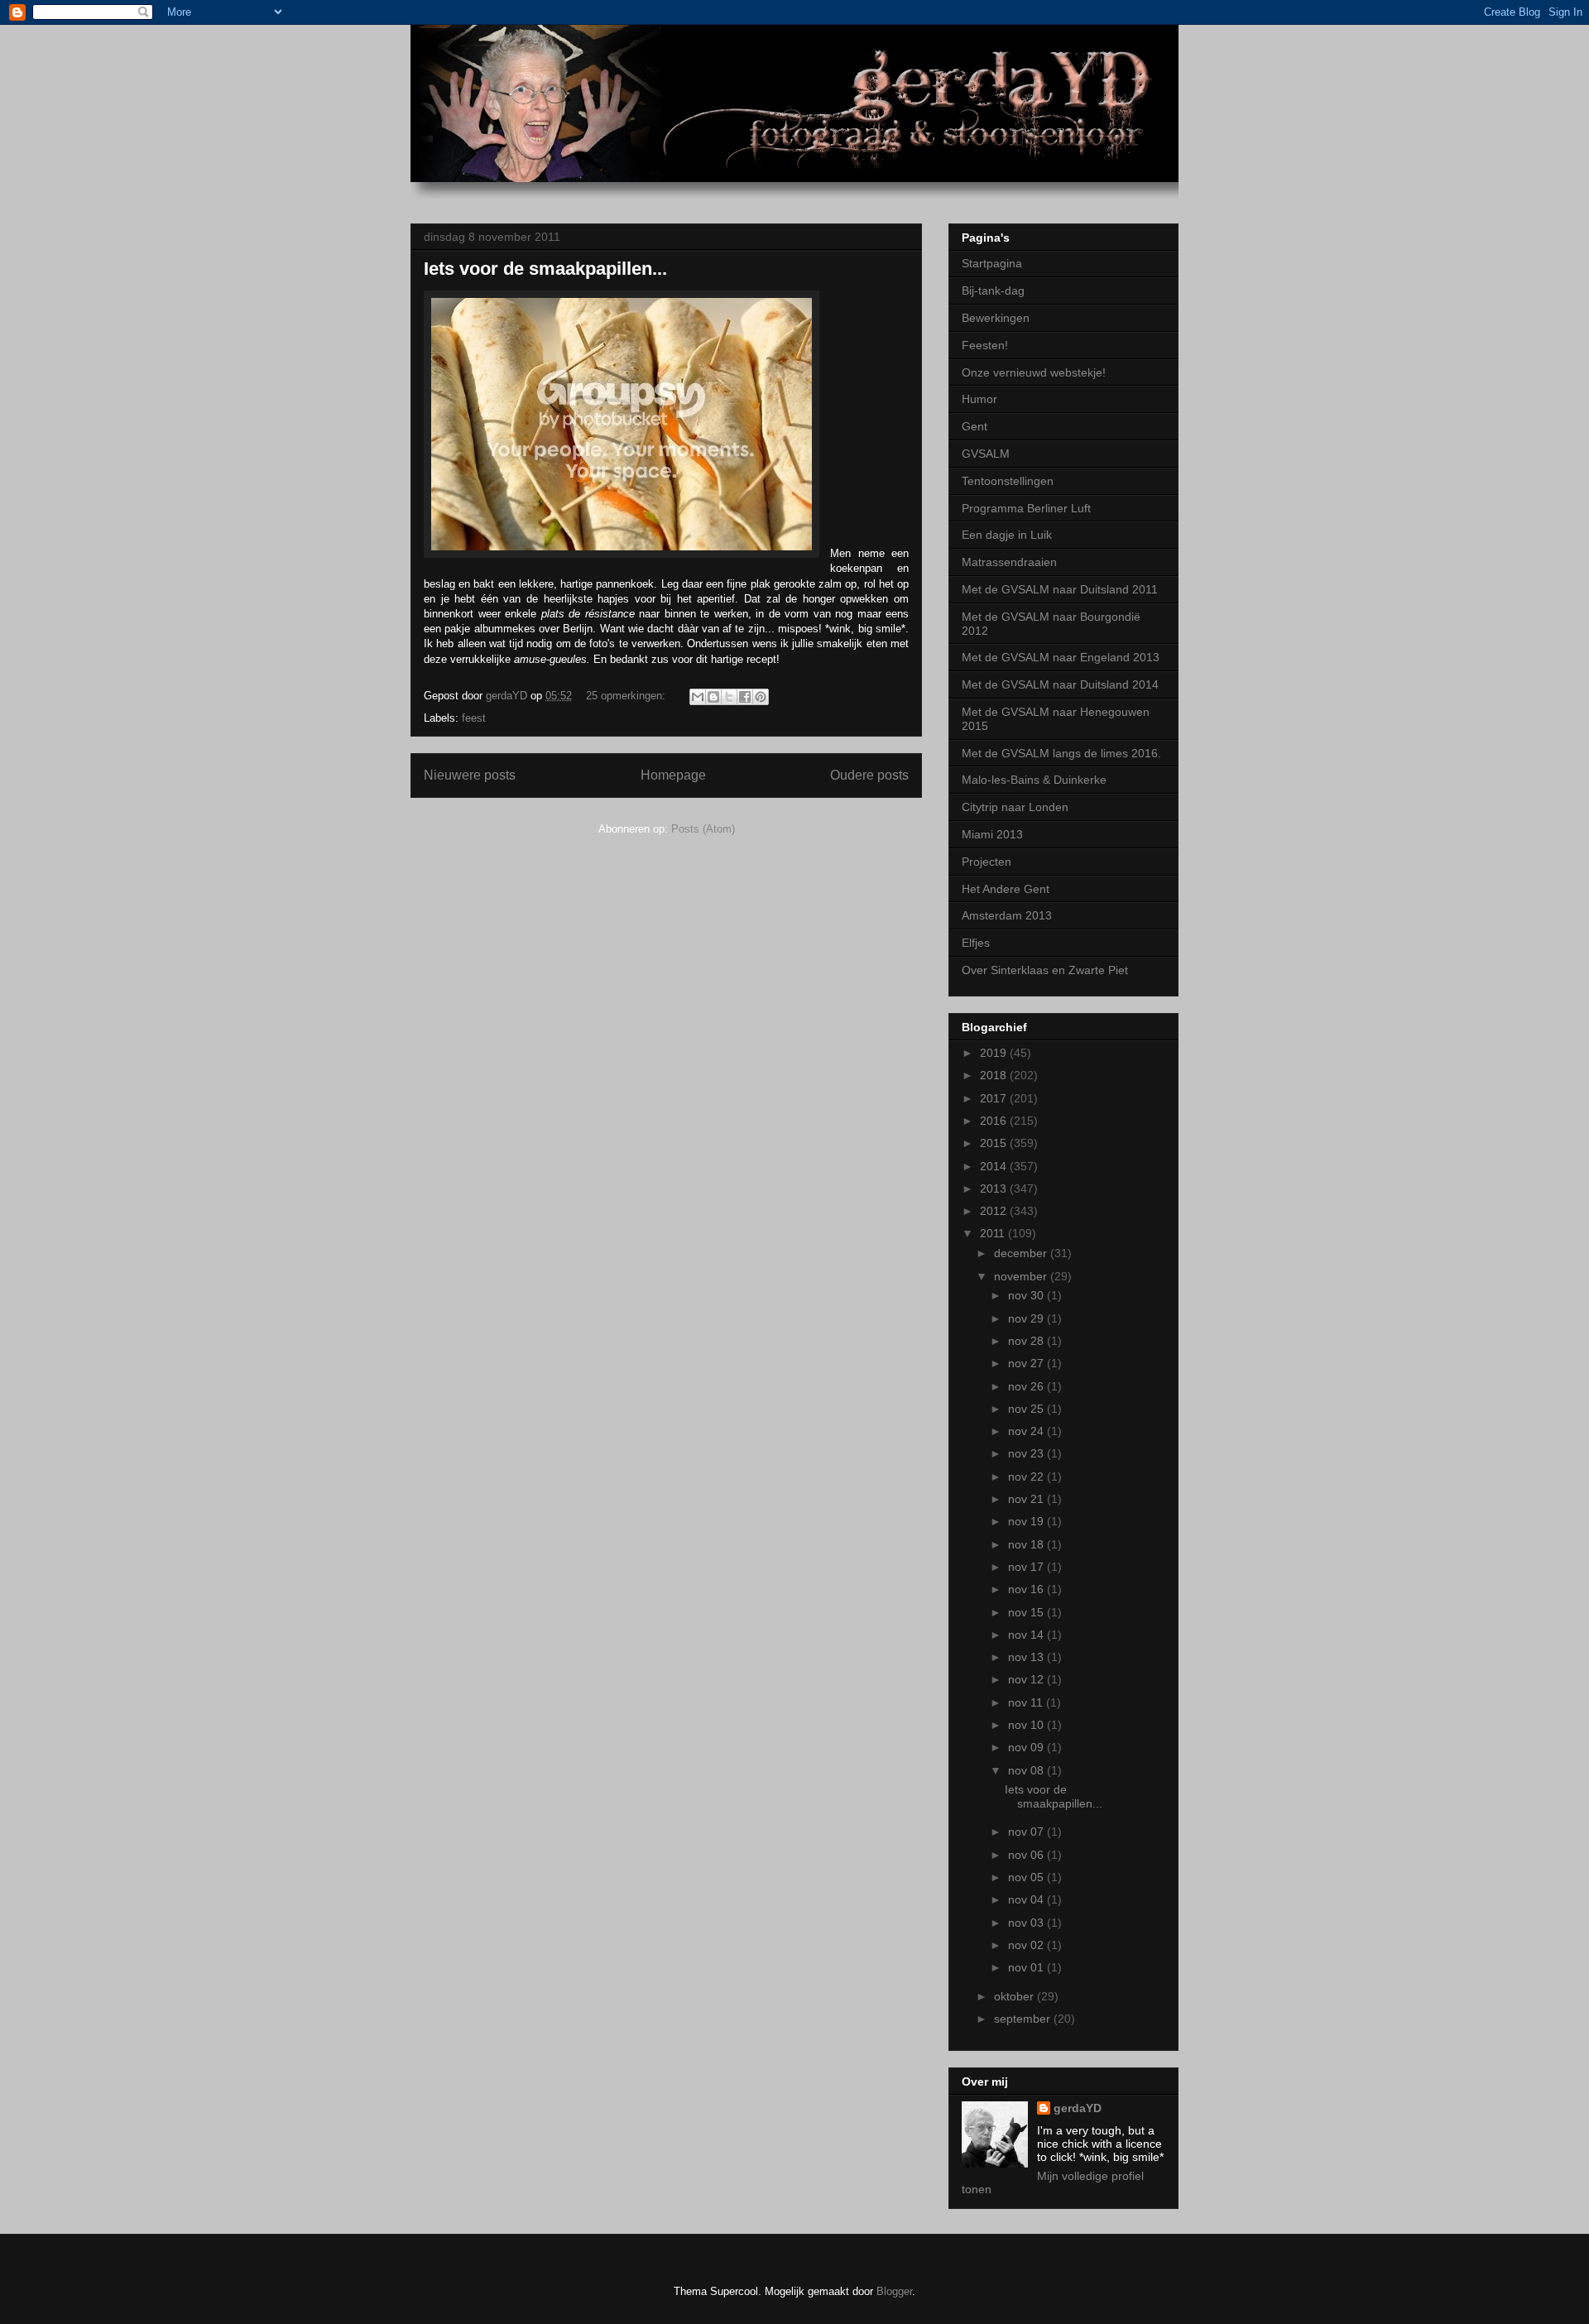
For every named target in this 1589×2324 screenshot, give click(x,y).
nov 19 (1027, 1521)
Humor (979, 399)
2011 (994, 1233)
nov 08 (1027, 1770)
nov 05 (1027, 1877)
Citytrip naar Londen (1015, 807)
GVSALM (986, 454)
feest (474, 718)
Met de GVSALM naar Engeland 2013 (1061, 657)
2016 (995, 1121)
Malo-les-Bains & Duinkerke (1034, 780)
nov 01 (1027, 1967)
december (1022, 1253)
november (1022, 1276)
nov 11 (1027, 1702)
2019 (995, 1053)
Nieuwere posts (470, 775)
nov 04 (1027, 1899)
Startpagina (992, 263)
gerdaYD (1078, 2108)
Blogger (894, 2291)
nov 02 (1027, 1945)
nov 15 (1027, 1612)
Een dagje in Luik (1007, 535)
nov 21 (1027, 1499)
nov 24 (1027, 1431)
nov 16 (1027, 1589)
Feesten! (985, 345)
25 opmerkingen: (627, 696)
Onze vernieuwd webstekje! (1034, 372)
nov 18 (1027, 1544)
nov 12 (1027, 1679)
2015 (995, 1143)
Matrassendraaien (1009, 562)
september (1024, 2019)
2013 (995, 1188)
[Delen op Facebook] (745, 697)
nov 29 (1027, 1318)
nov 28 (1027, 1341)
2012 (995, 1211)
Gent (975, 426)
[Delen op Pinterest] (761, 697)
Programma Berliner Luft (1026, 508)
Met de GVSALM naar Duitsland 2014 (1060, 684)
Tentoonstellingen (1008, 481)
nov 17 (1027, 1567)
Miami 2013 (992, 834)
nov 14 (1027, 1635)
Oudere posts (869, 775)
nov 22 (1027, 1477)
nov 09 (1027, 1747)
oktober (1015, 1996)
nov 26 (1027, 1386)
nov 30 (1027, 1295)
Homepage (673, 775)
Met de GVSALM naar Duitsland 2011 (1060, 589)
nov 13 (1027, 1657)
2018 (995, 1075)
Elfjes (976, 943)
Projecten (987, 862)
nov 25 (1027, 1409)
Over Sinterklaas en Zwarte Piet (1045, 970)
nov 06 (1027, 1855)
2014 (995, 1166)
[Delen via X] (729, 697)
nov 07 (1027, 1832)
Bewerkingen (996, 318)
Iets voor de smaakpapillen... (545, 269)
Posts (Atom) (703, 829)
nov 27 (1027, 1363)
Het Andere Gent (1006, 889)
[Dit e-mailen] (698, 697)
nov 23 (1027, 1453)
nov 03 (1027, 1923)
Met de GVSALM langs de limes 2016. (1061, 753)
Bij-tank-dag (993, 290)
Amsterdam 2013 (1007, 915)
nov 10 (1027, 1725)
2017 (995, 1098)
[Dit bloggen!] (713, 697)
